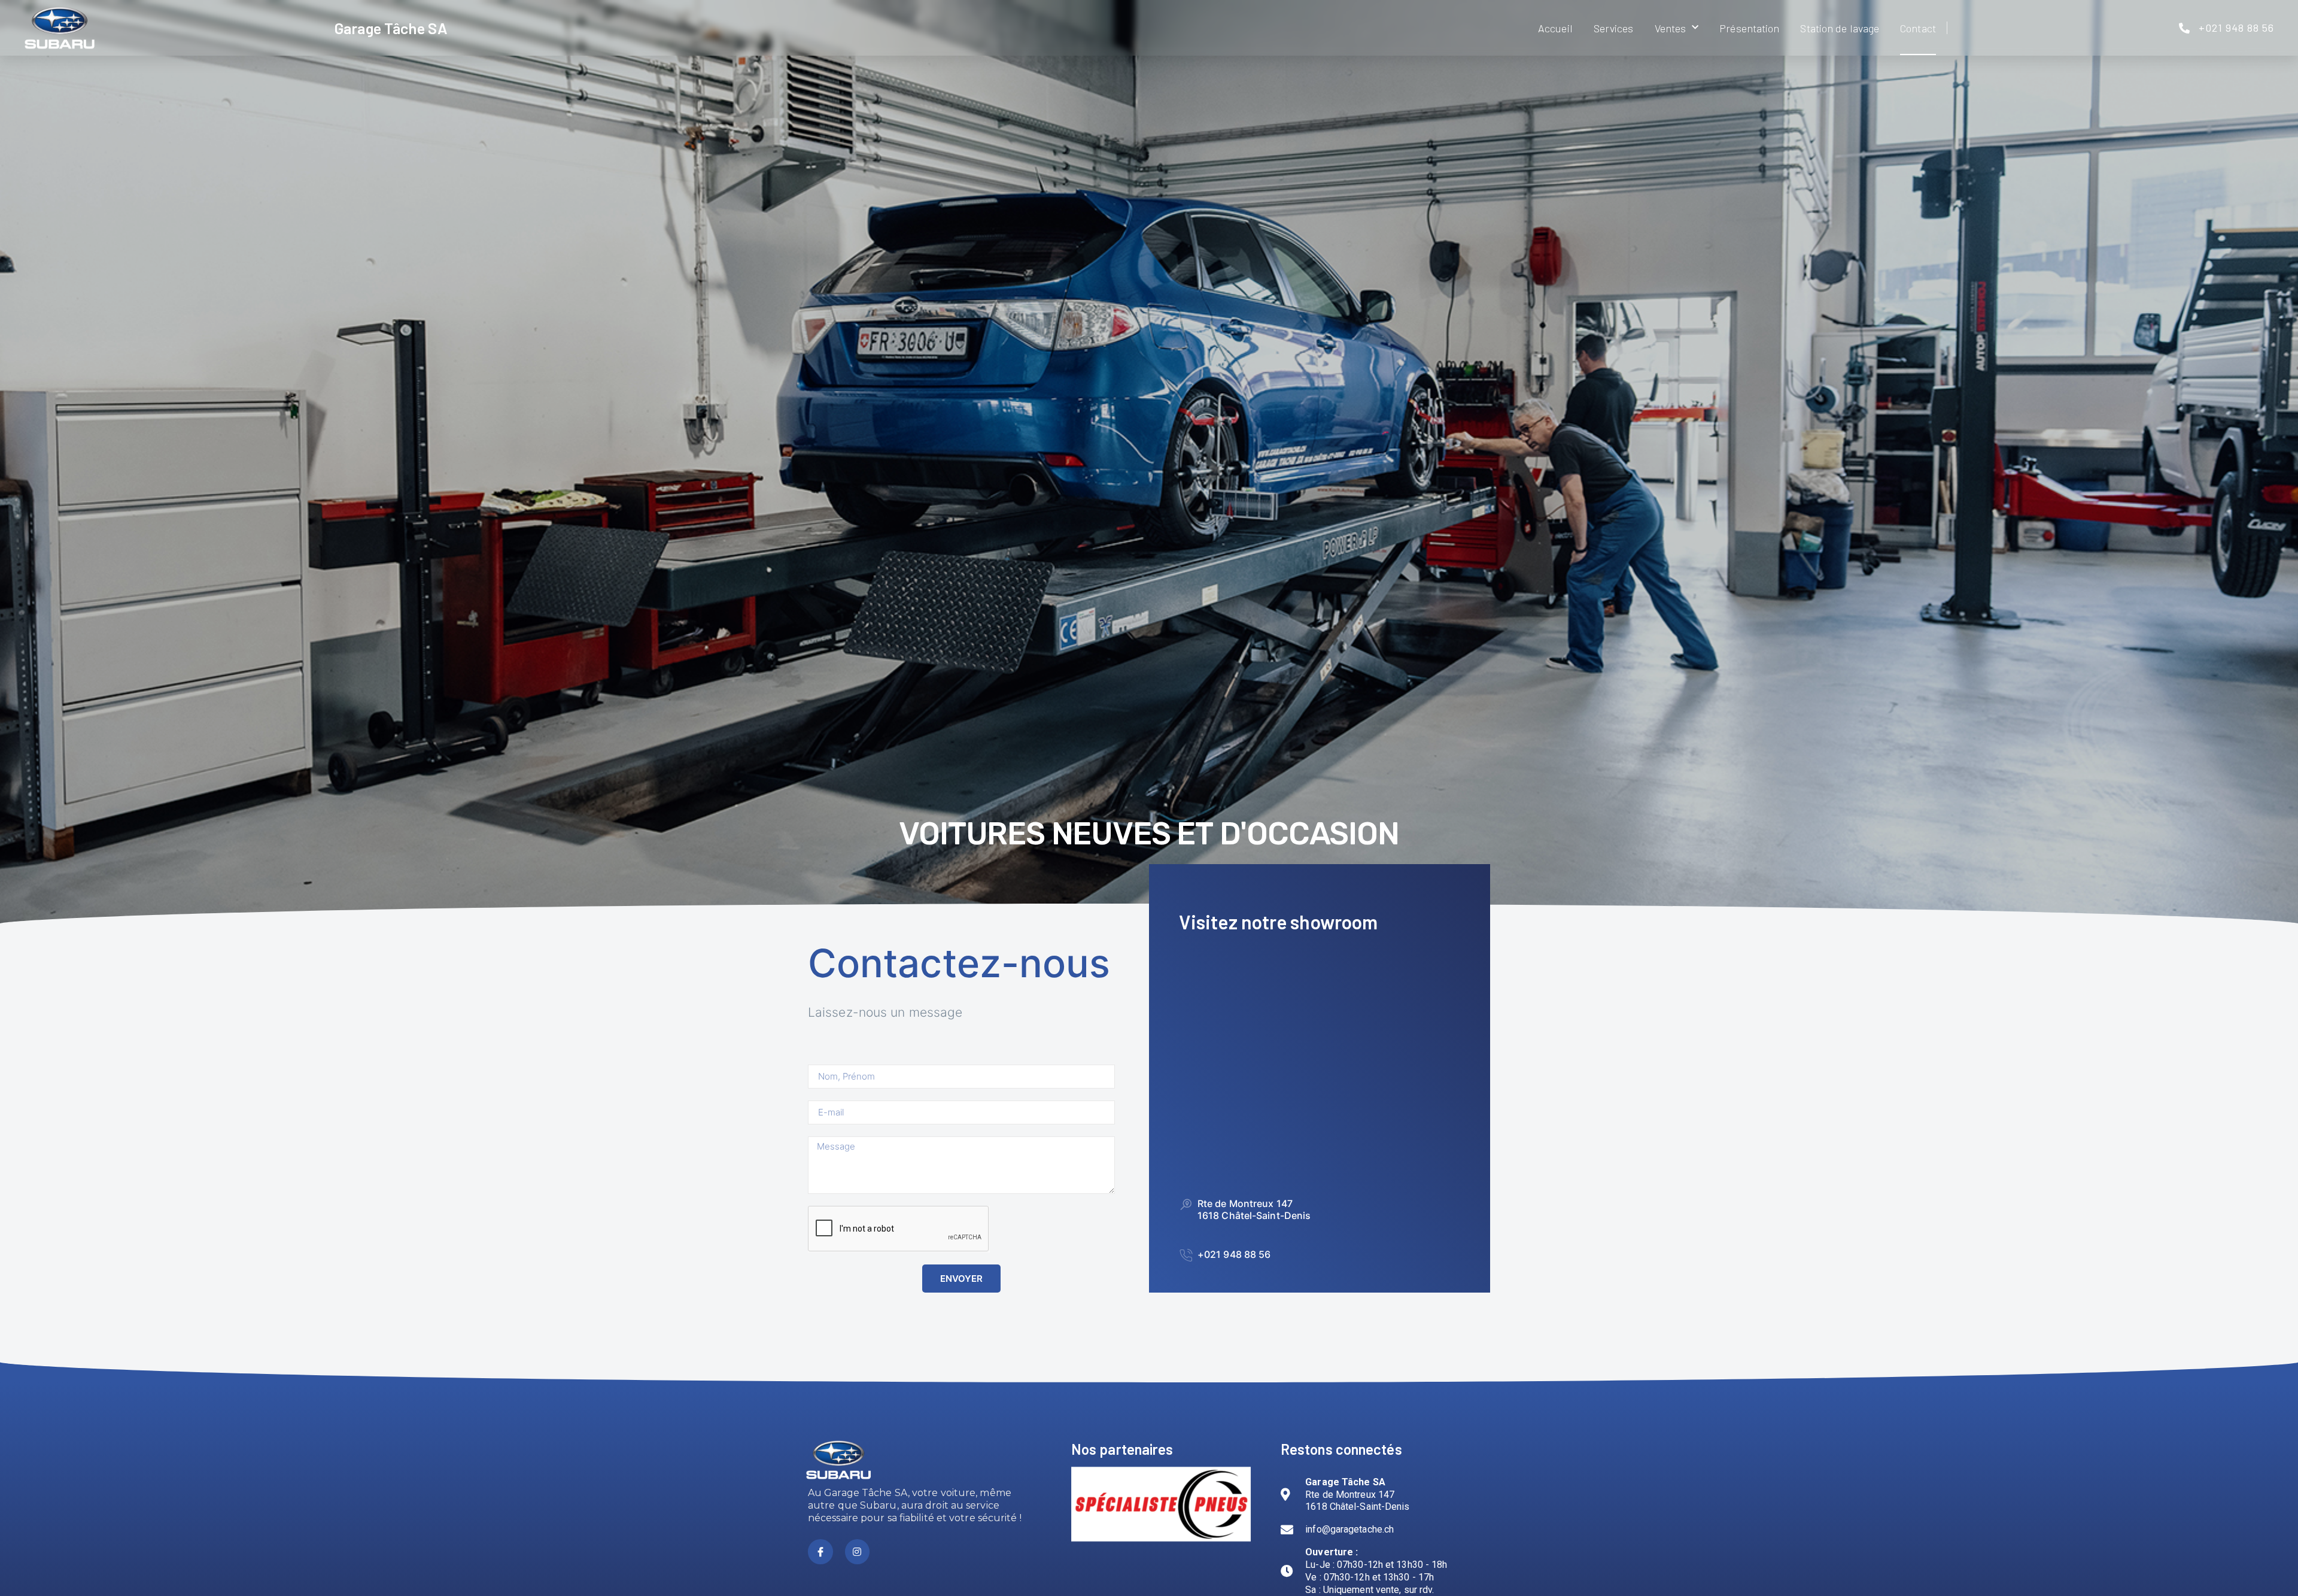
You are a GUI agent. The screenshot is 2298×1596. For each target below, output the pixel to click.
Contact (1918, 28)
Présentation (1749, 28)
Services (1614, 28)
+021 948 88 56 (1234, 1254)
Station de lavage (1840, 28)
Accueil (1555, 28)
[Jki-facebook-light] (820, 1552)
